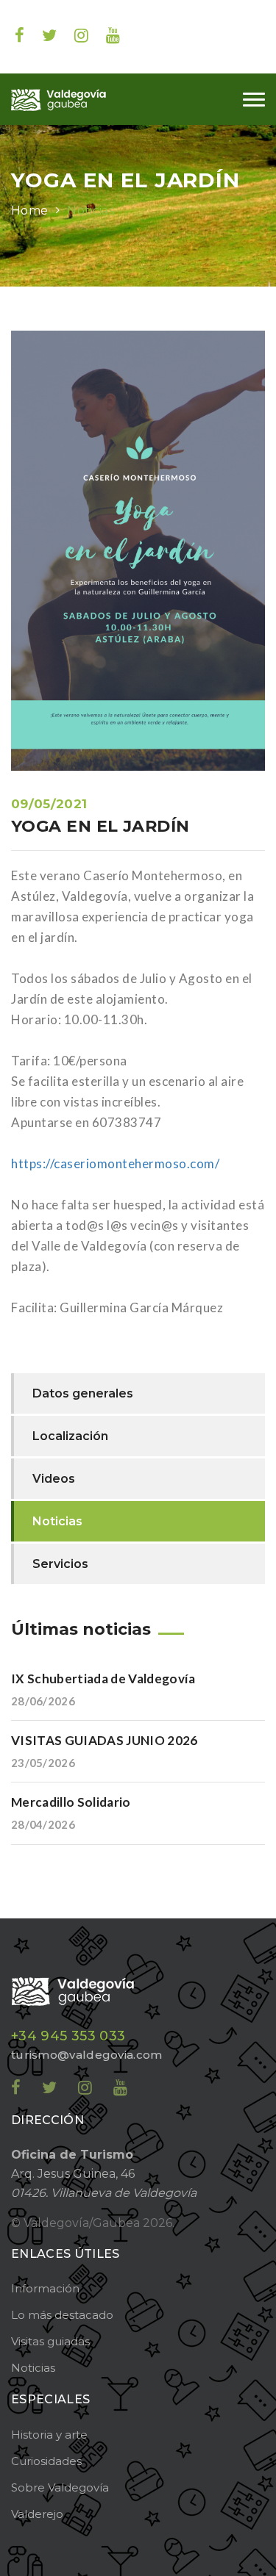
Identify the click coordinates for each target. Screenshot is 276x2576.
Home (29, 211)
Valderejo (37, 2514)
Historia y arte (49, 2435)
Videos (54, 1479)
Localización (70, 1436)
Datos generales (83, 1393)
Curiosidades (46, 2461)
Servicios (60, 1564)
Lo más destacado (62, 2315)
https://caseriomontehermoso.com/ (115, 1163)
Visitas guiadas (50, 2341)
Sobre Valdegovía (60, 2487)
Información (45, 2288)
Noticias (91, 211)
